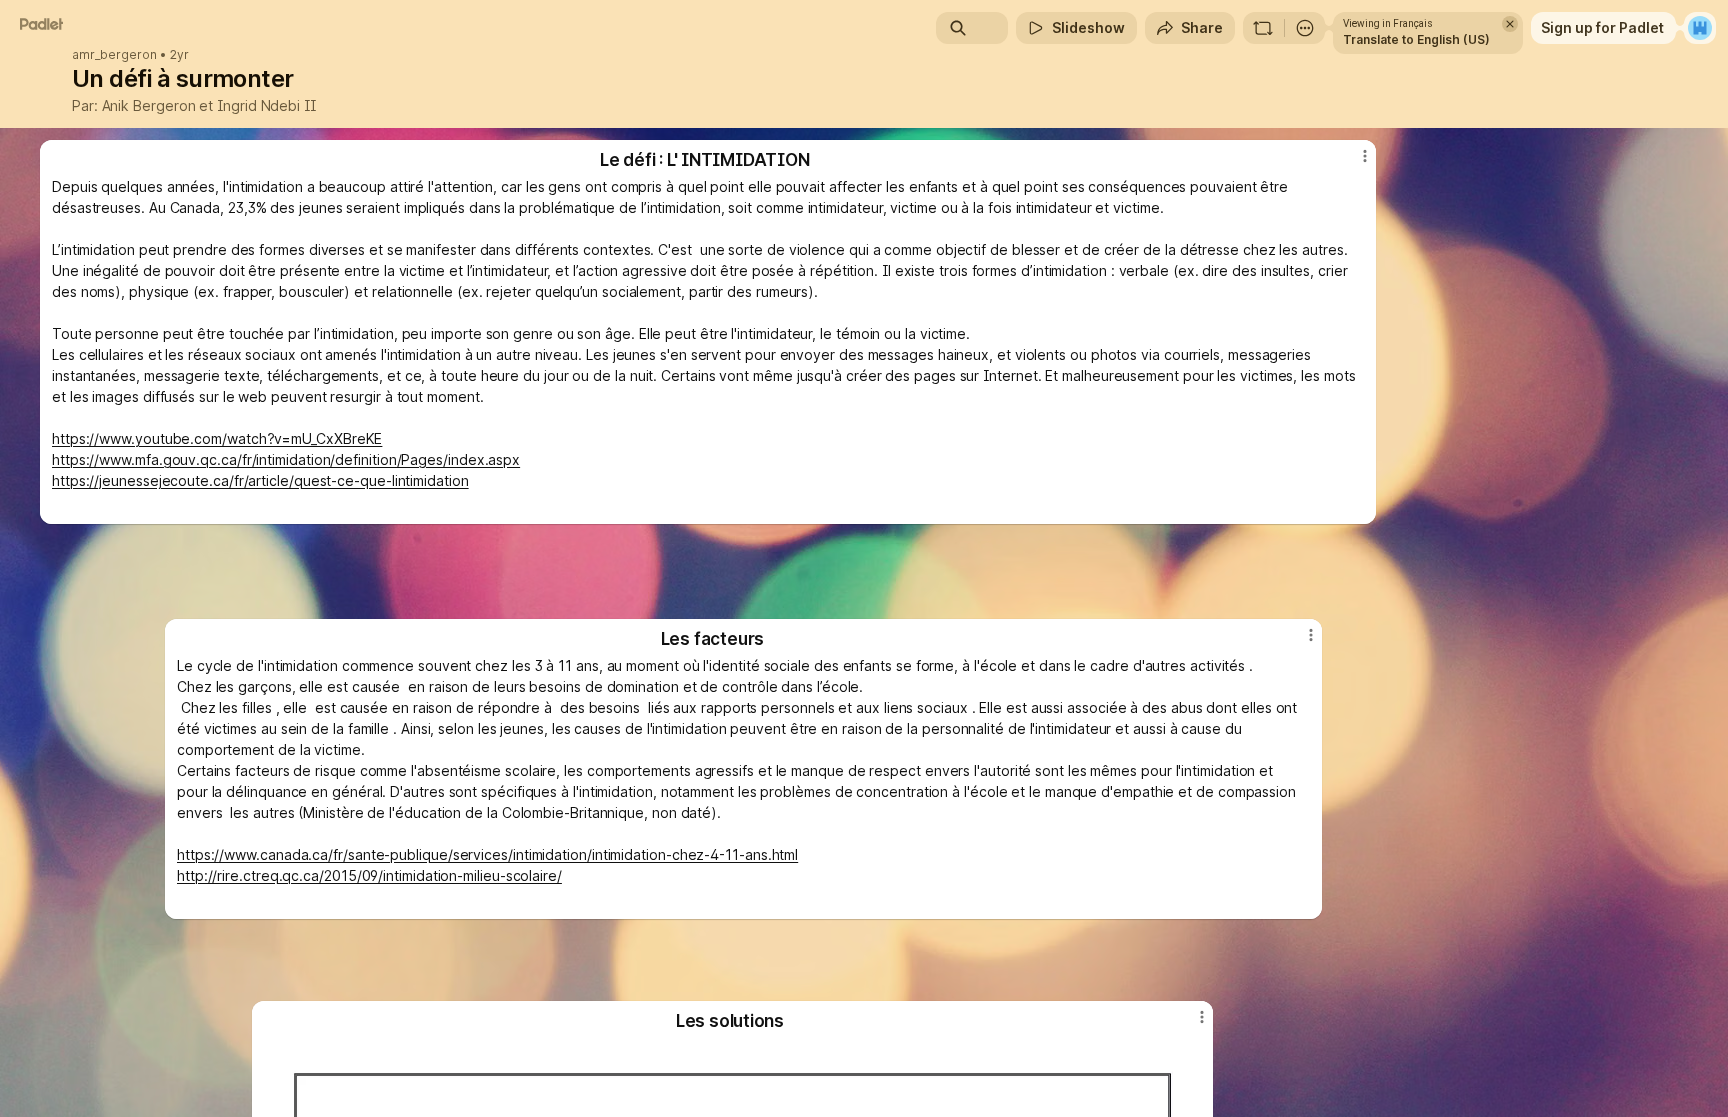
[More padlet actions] (1305, 28)
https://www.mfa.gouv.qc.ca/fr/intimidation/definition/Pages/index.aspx (286, 459)
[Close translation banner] (1510, 24)
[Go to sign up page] (1700, 28)
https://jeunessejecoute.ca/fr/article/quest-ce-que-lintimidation (260, 480)
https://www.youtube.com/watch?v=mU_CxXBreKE (217, 438)
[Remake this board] (1263, 28)
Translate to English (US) (1416, 39)
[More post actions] (1202, 1017)
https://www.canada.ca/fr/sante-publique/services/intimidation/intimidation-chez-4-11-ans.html (487, 854)
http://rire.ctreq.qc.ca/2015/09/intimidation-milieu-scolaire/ (369, 875)
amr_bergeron (114, 55)
